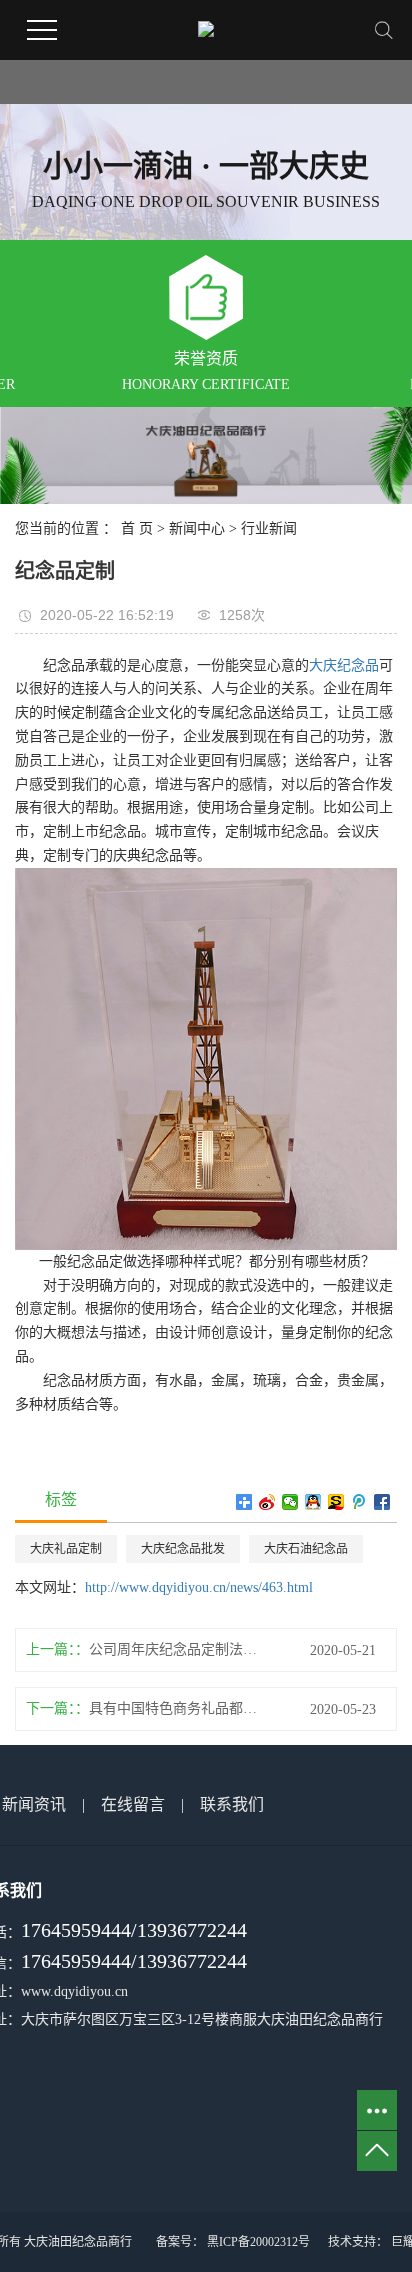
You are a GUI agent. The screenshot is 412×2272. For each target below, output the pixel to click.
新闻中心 (197, 528)
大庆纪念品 (344, 665)
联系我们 (232, 1804)
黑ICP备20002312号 (258, 2242)
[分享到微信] (290, 1502)
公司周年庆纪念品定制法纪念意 (179, 1649)
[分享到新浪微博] (267, 1502)
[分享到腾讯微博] (359, 1502)
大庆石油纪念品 (306, 1549)
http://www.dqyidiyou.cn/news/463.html (199, 1587)
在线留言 (133, 1804)
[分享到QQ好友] (313, 1502)
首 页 (137, 528)
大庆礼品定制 (66, 1549)
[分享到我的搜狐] (336, 1502)
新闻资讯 (34, 1804)
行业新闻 (269, 528)
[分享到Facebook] (382, 1502)
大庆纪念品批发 (183, 1549)
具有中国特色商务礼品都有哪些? (179, 1708)
